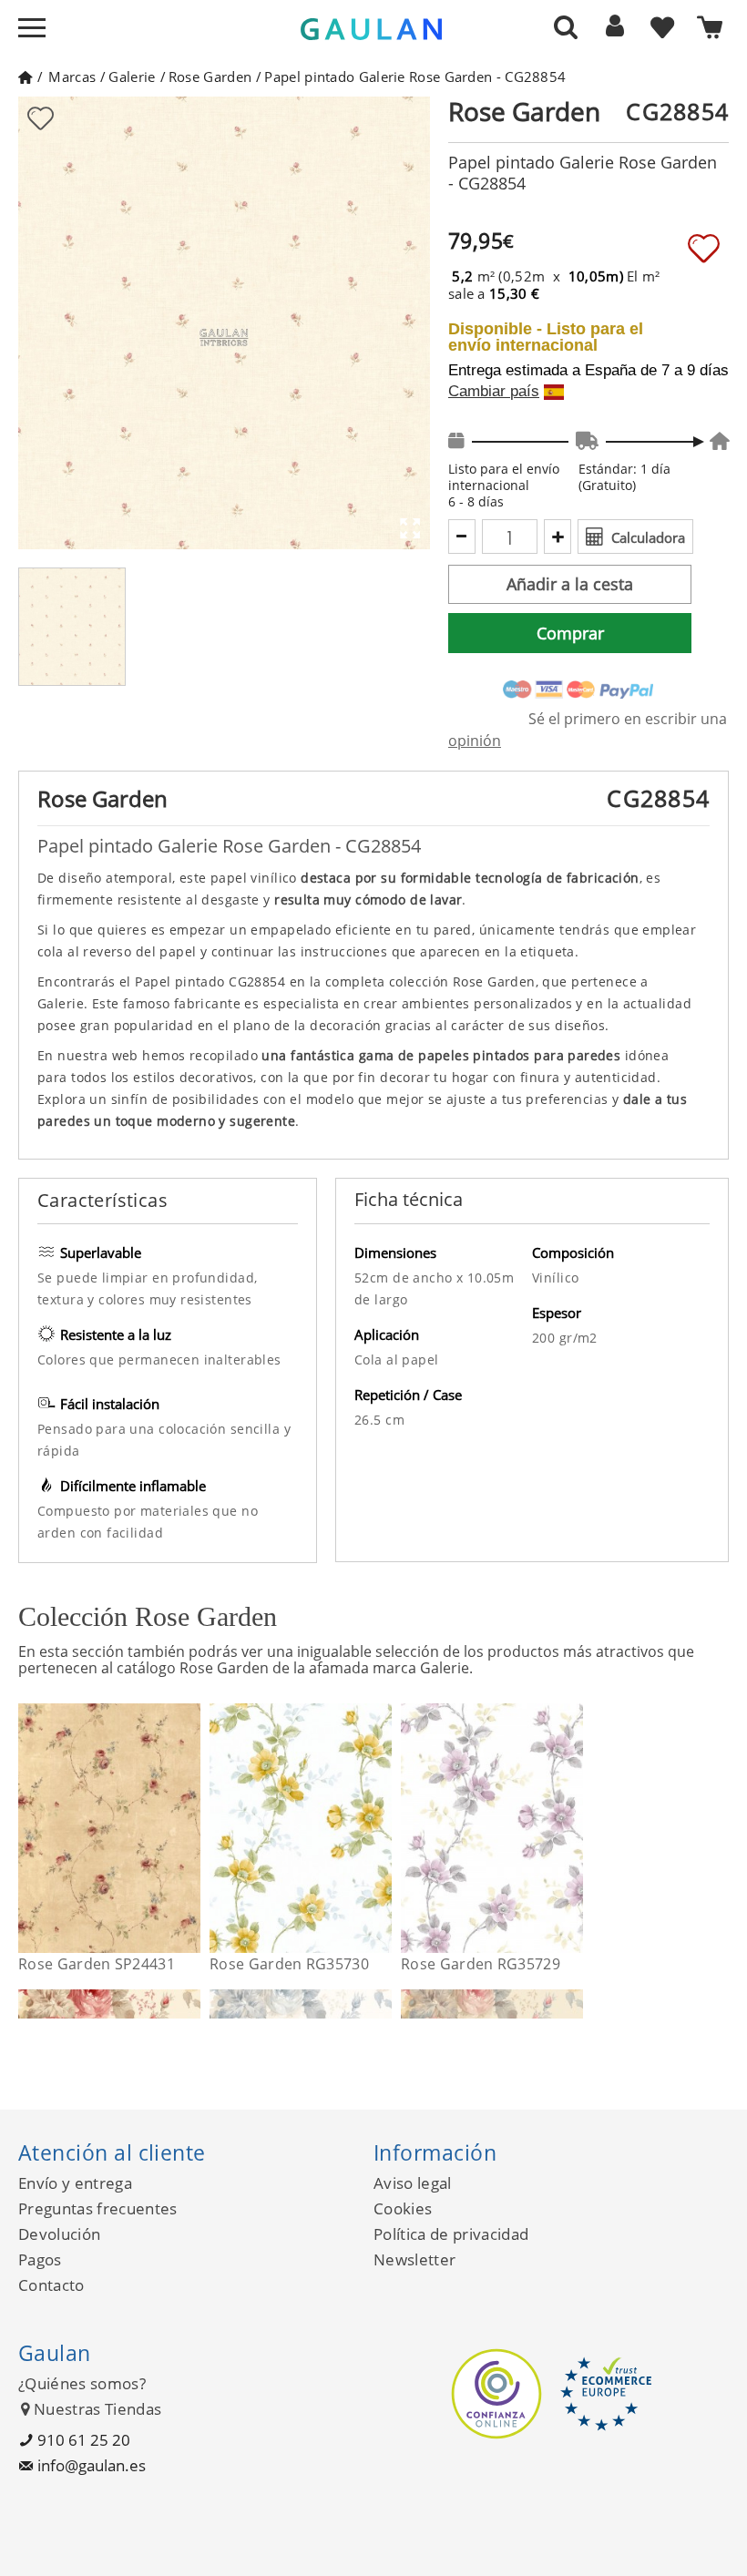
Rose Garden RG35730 (289, 1964)
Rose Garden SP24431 (97, 1964)
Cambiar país (494, 392)
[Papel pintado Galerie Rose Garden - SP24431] (189, 1828)
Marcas (72, 77)
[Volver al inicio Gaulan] (25, 77)
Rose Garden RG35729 (481, 1964)
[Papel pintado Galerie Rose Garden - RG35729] (572, 1828)
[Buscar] (566, 26)
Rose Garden (210, 77)
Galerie (132, 77)
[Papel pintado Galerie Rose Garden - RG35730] (380, 1828)
